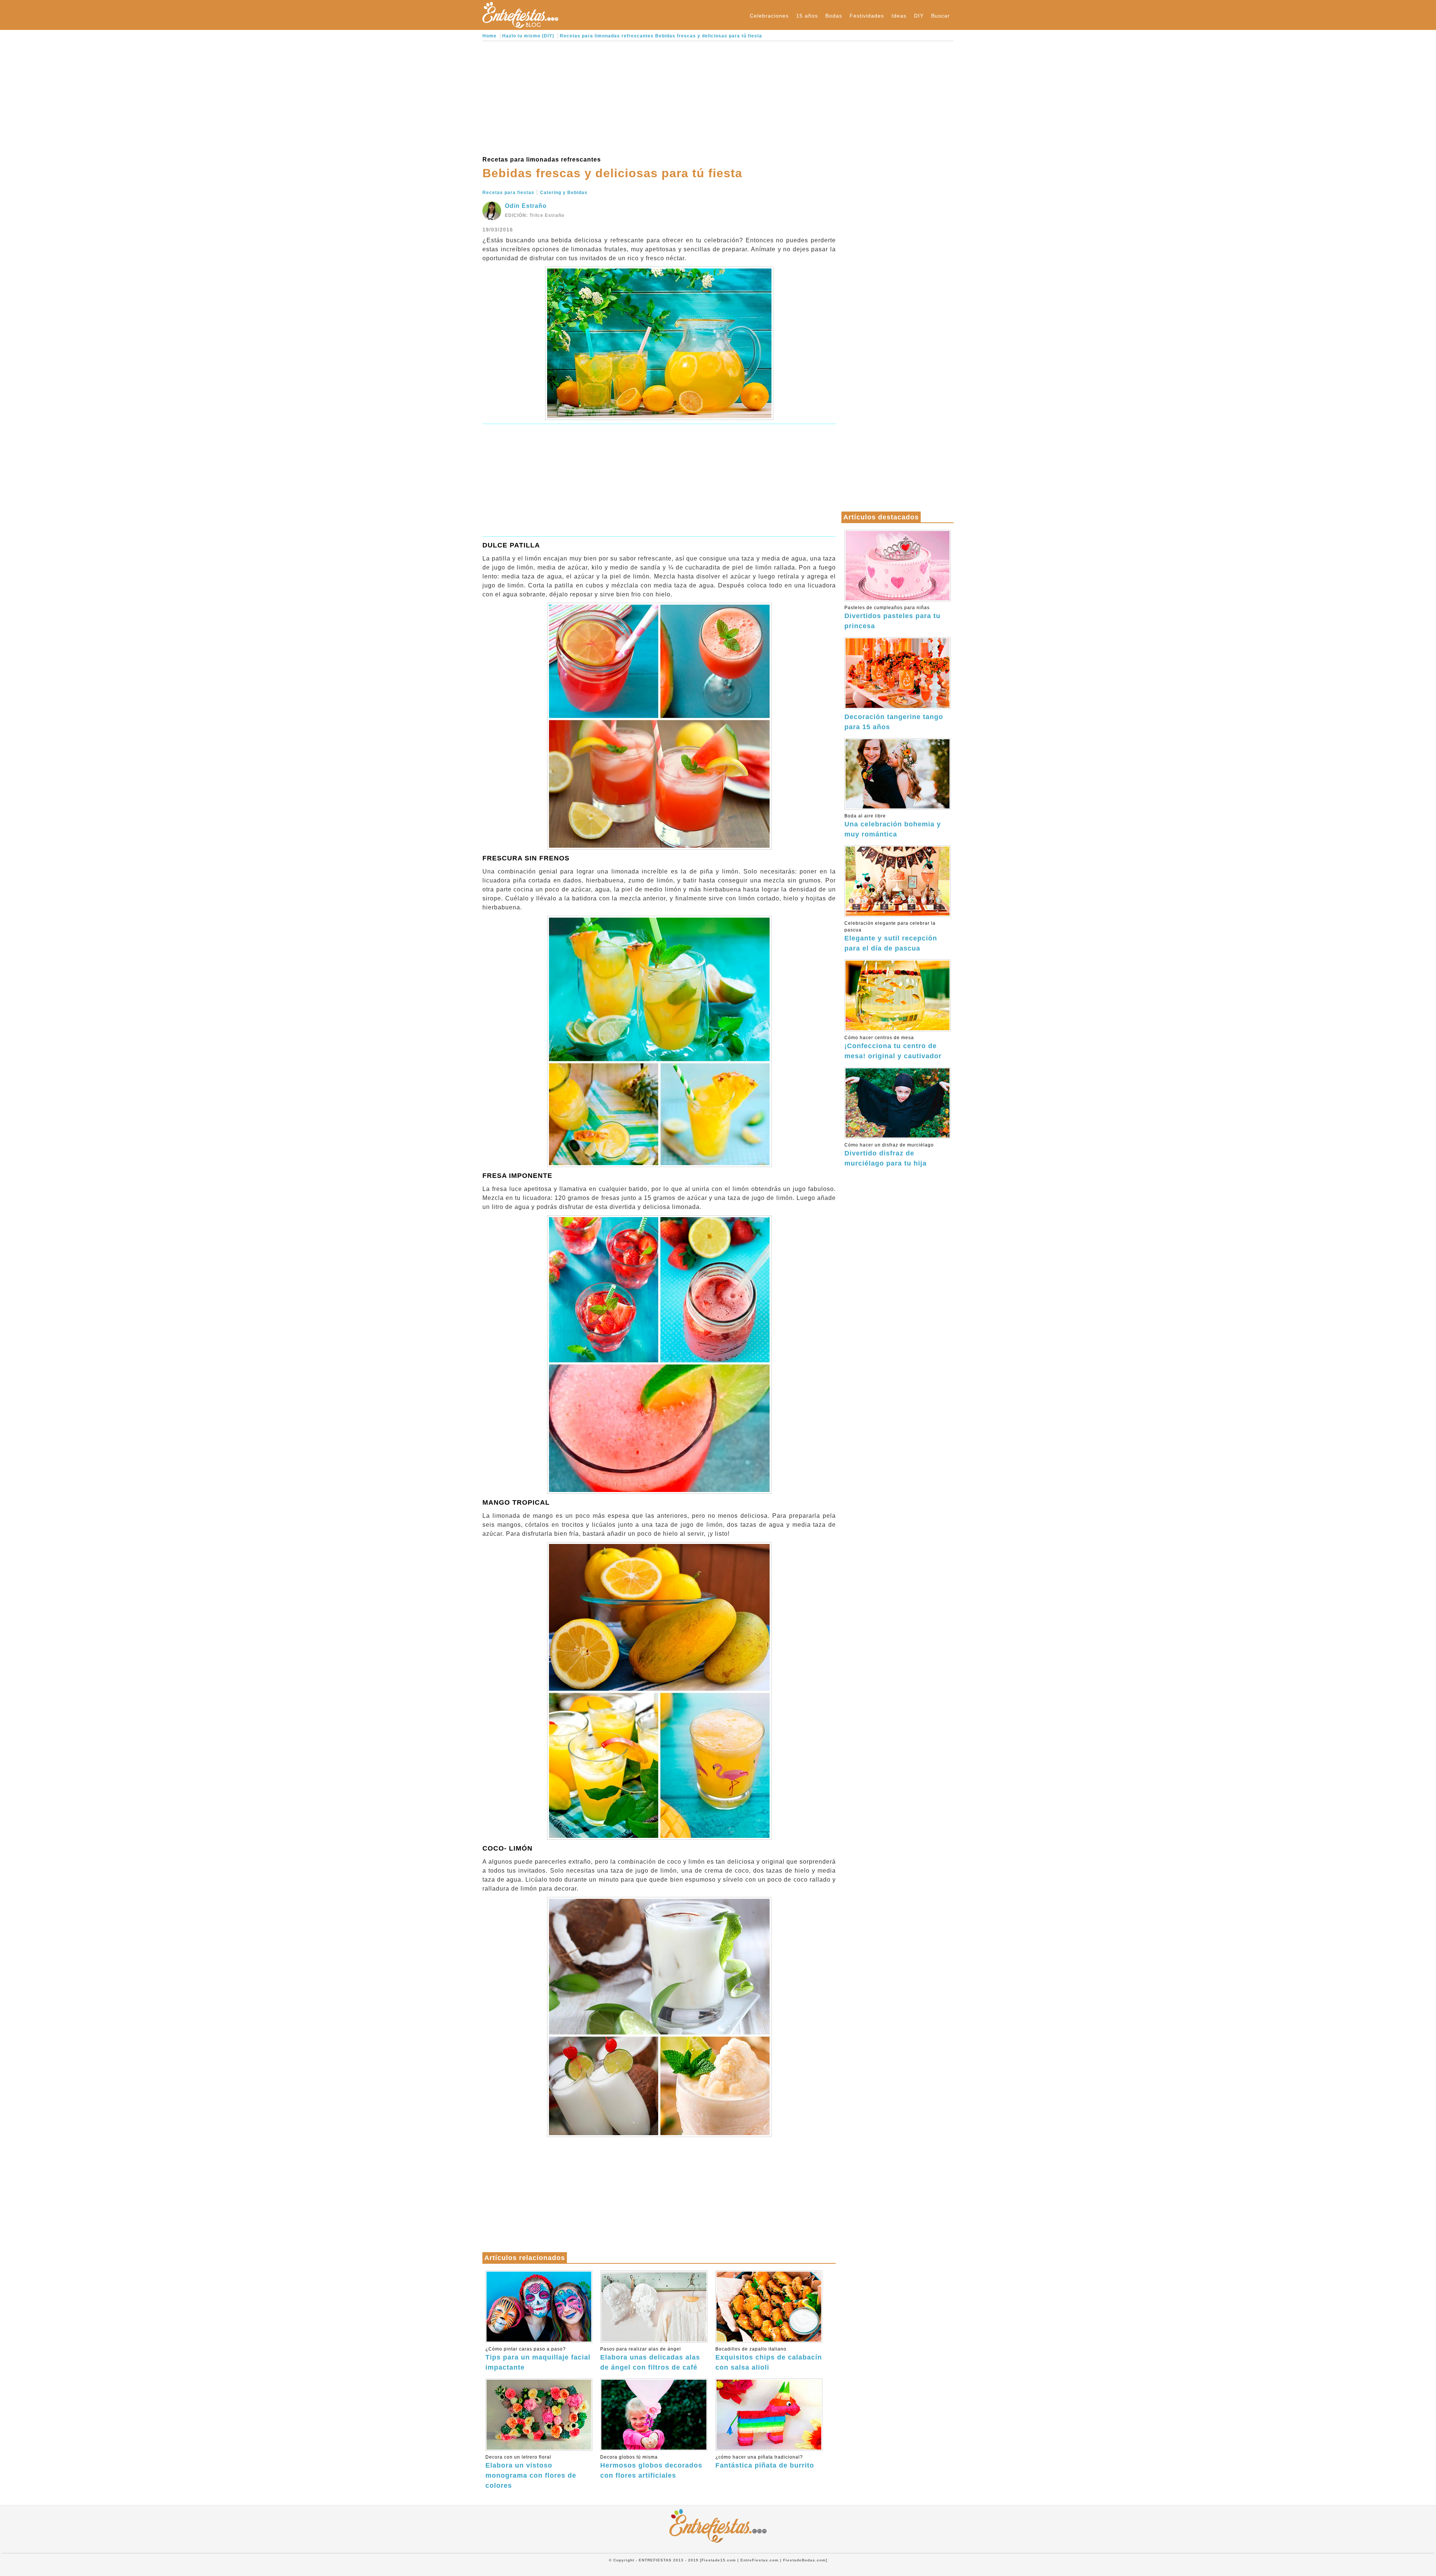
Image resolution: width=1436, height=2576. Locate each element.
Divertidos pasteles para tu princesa (892, 617)
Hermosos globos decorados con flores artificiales (651, 2467)
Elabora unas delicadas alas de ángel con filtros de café (650, 2359)
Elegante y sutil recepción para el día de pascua (891, 936)
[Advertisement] (659, 97)
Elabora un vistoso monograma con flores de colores (531, 2472)
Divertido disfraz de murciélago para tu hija (889, 1155)
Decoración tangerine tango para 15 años (894, 722)
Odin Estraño (526, 206)
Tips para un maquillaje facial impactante (538, 2359)
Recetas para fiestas (508, 193)
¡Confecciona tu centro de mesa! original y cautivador (893, 1047)
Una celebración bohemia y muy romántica (893, 826)
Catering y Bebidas (564, 193)
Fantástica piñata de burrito (765, 2462)
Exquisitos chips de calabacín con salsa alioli (769, 2359)
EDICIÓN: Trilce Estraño (535, 215)
